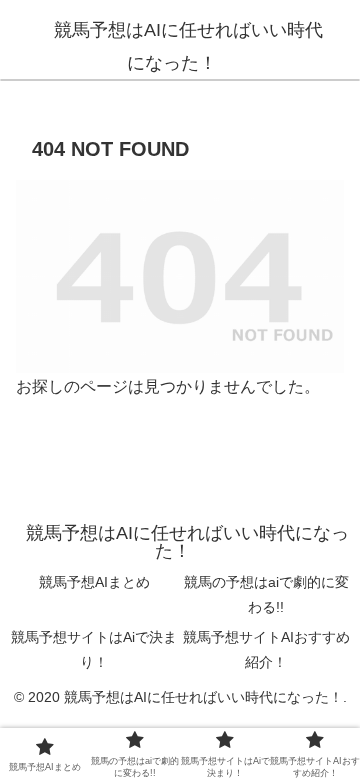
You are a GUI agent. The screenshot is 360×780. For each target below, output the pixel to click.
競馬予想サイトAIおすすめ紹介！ (266, 649)
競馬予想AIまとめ (94, 582)
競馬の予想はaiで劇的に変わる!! (266, 594)
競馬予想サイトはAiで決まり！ (94, 649)
